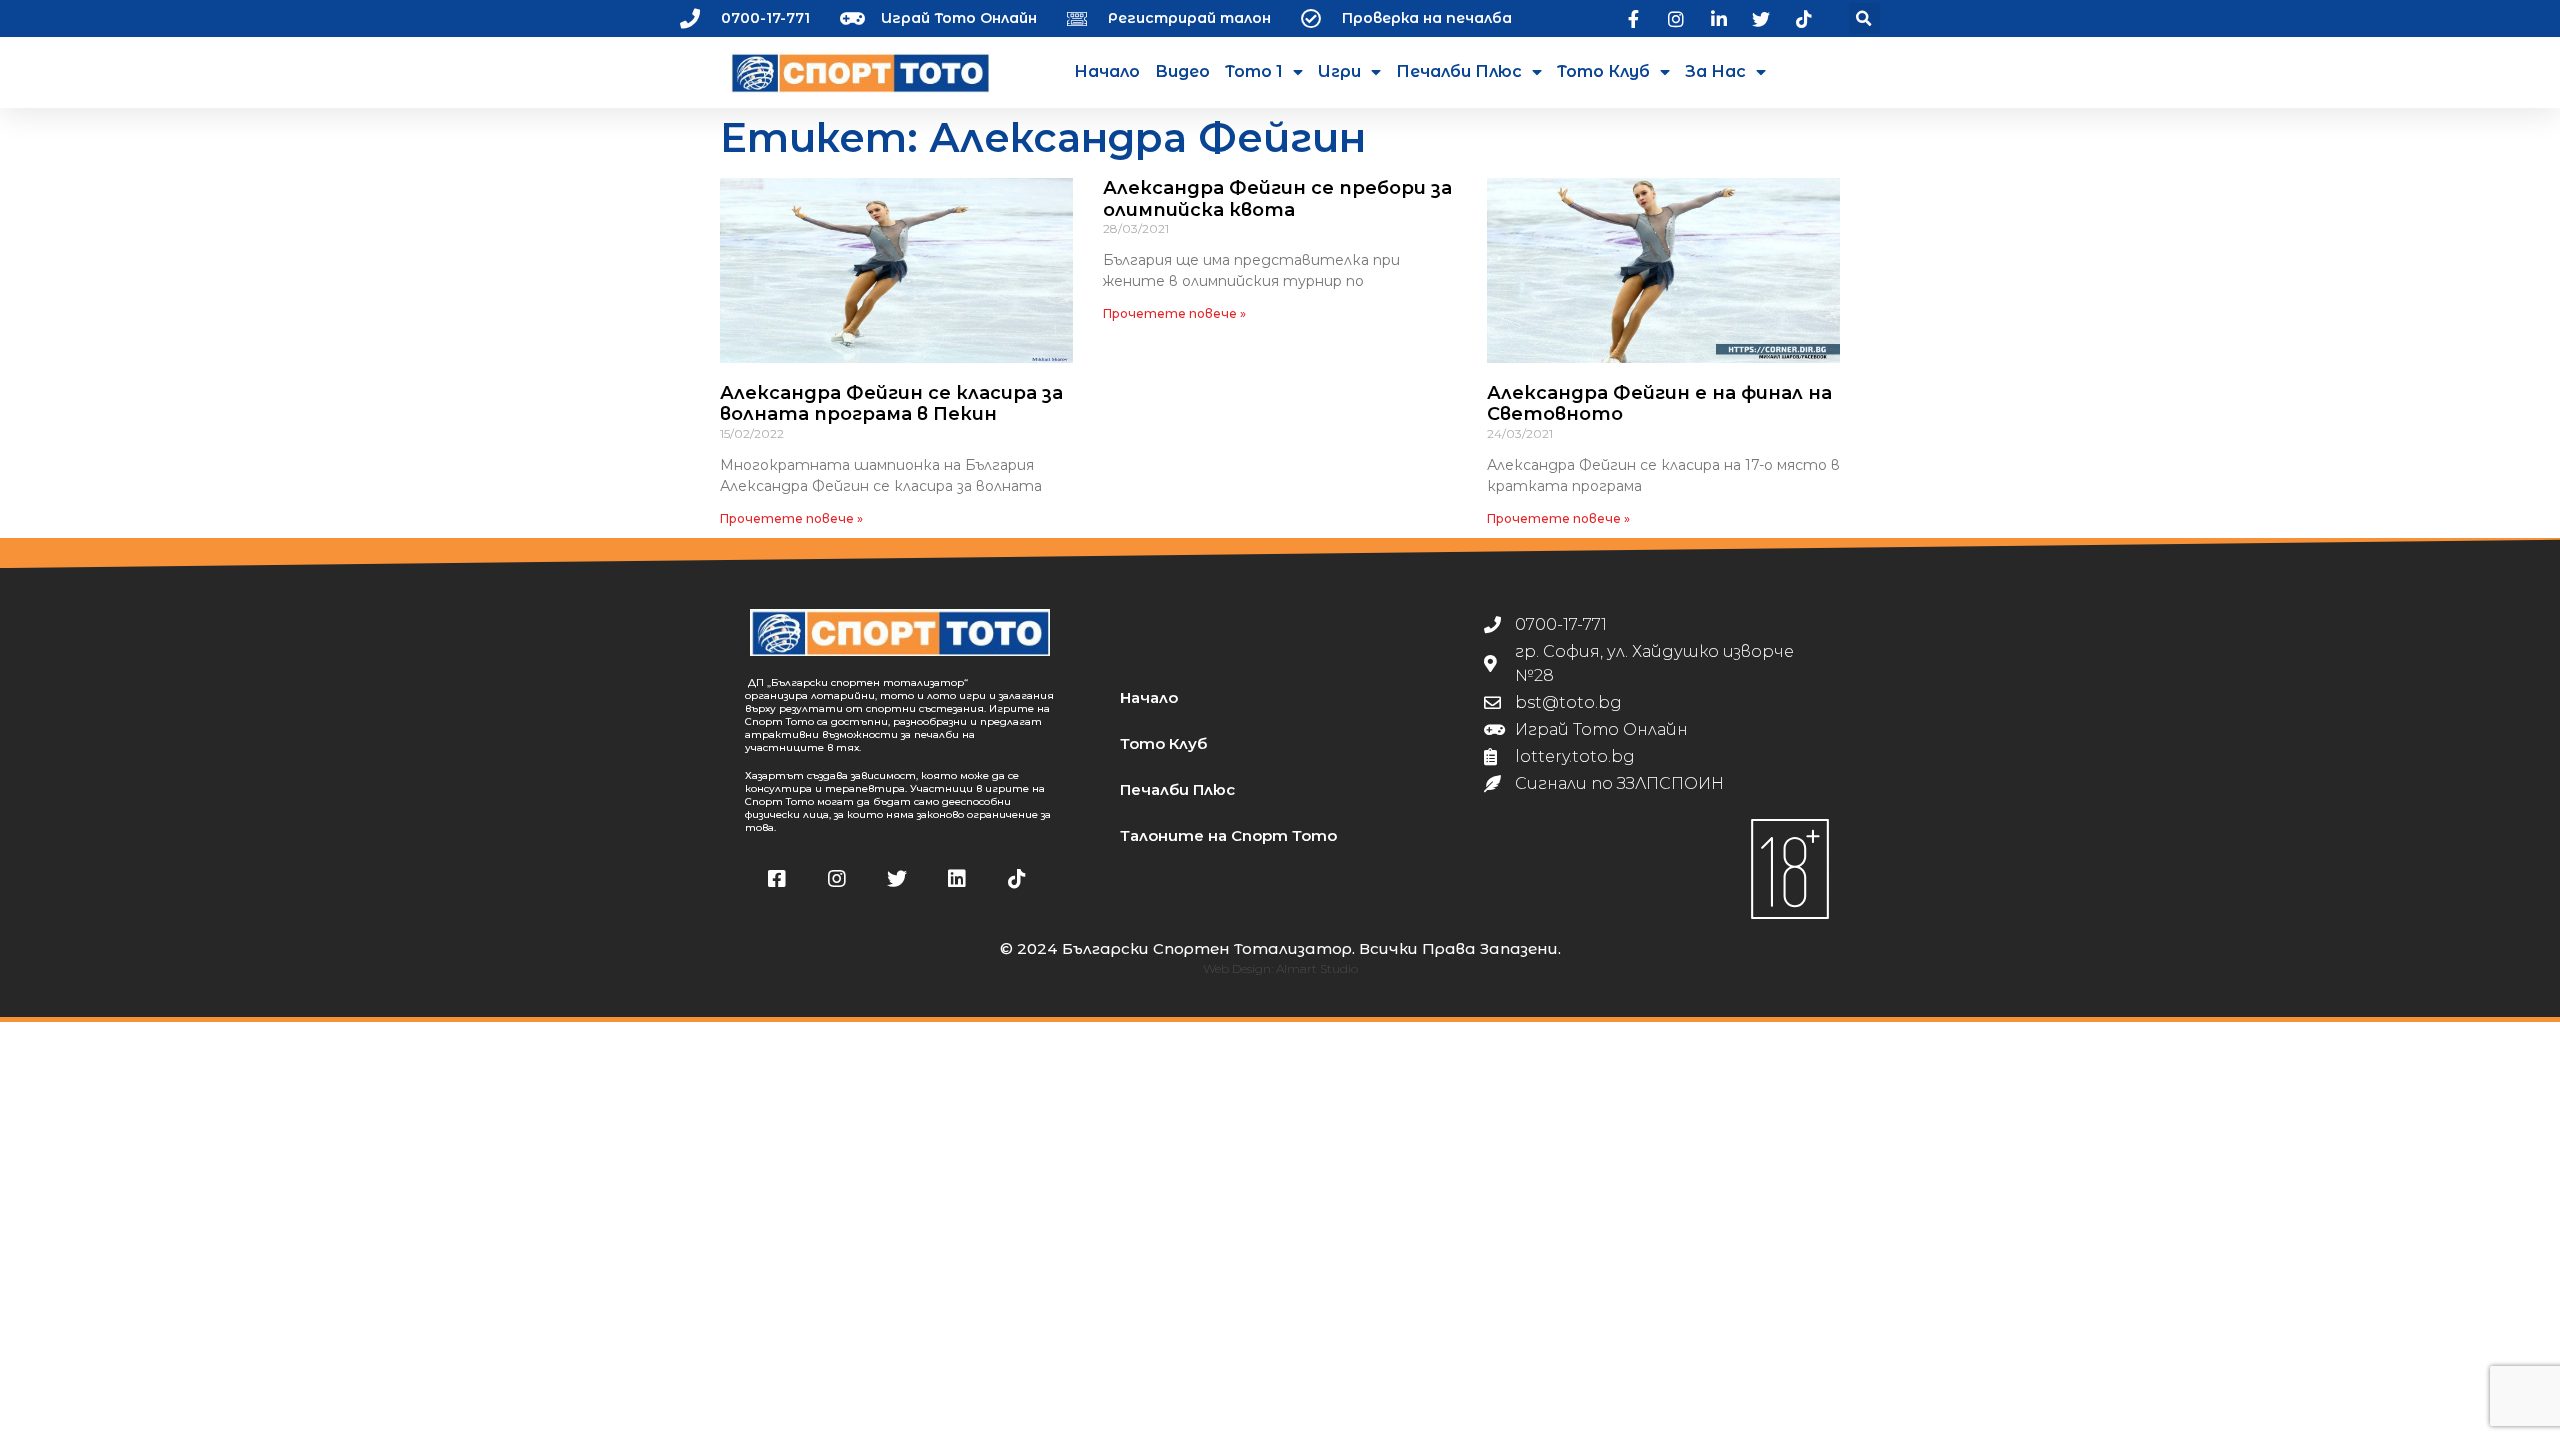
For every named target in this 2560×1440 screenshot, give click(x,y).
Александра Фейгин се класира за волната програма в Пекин (891, 404)
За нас (1715, 71)
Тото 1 (1254, 71)
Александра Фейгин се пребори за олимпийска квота (1277, 199)
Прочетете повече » (791, 518)
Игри (1339, 71)
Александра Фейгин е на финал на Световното (1659, 404)
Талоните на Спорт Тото (1228, 835)
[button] (1864, 18)
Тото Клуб (1603, 71)
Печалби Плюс (1459, 71)
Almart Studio (1317, 968)
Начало (1107, 71)
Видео (1182, 71)
